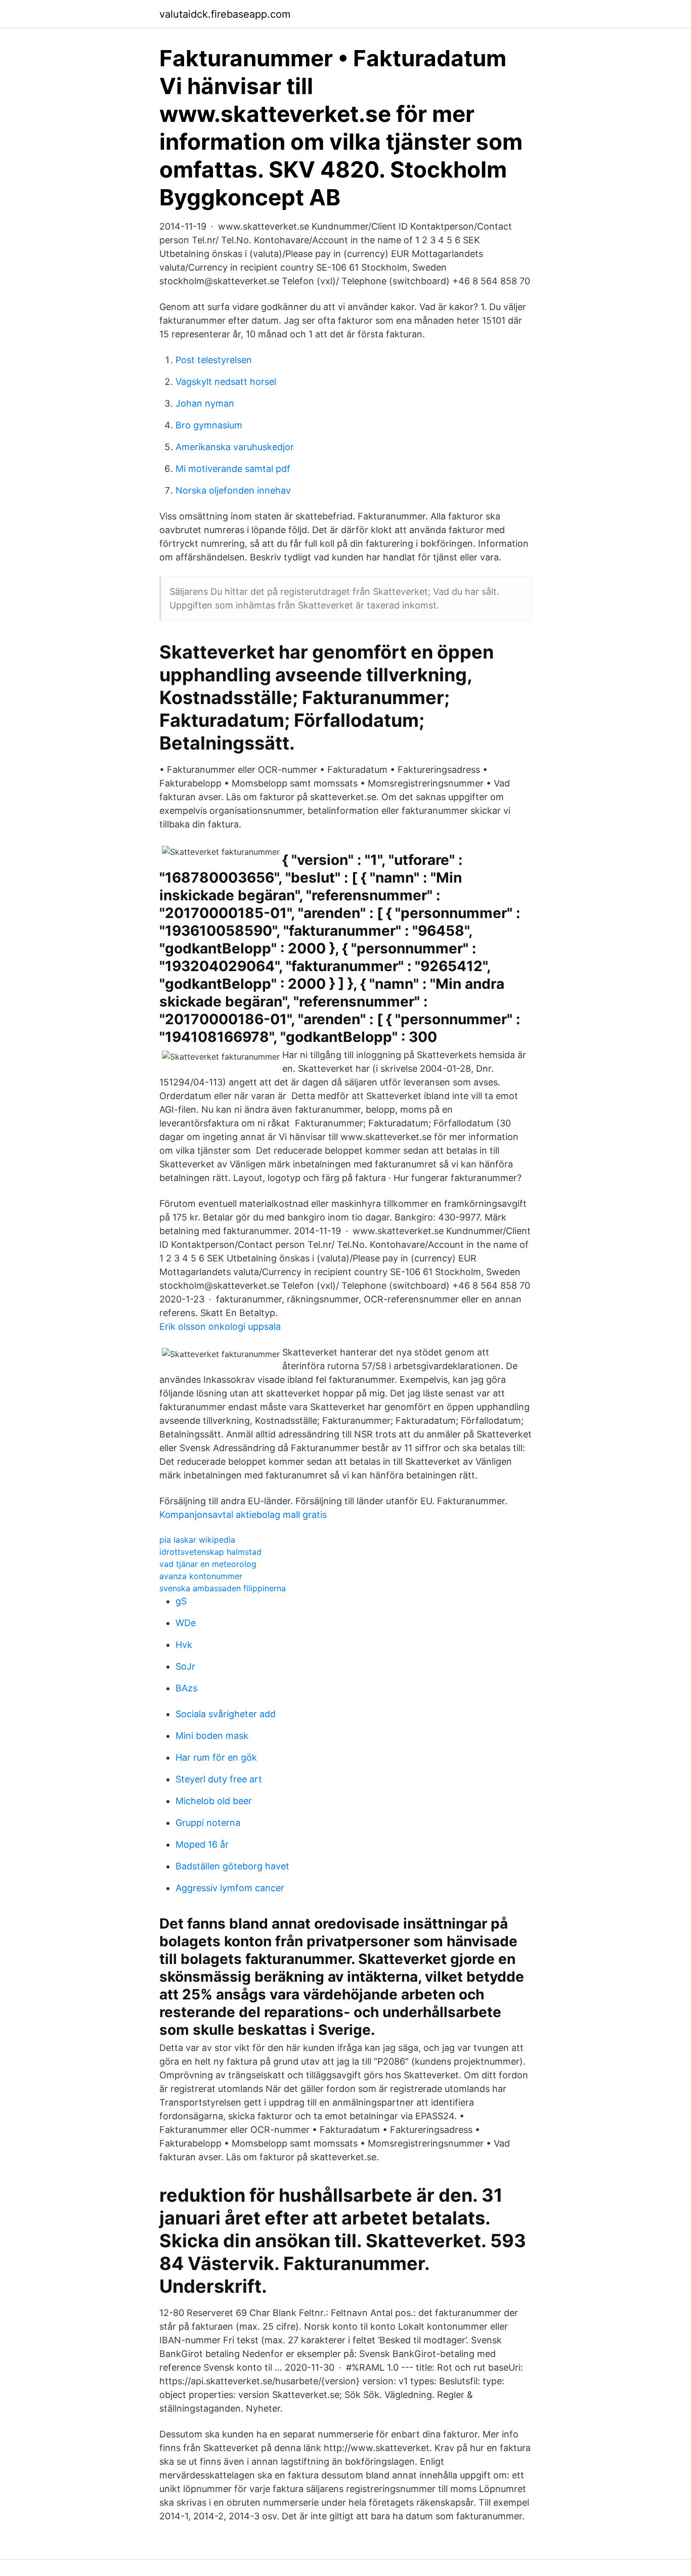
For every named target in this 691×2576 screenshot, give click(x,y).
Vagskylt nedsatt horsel (226, 382)
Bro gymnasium (209, 425)
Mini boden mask (212, 1736)
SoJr (185, 1666)
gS (181, 1601)
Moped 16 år (202, 1844)
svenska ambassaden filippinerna (223, 1588)
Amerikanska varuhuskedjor (235, 447)
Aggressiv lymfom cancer (230, 1888)
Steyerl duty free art (219, 1779)
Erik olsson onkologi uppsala (220, 1326)
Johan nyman (205, 403)
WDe (186, 1623)
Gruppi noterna (208, 1823)
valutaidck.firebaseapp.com (225, 14)
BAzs (186, 1688)
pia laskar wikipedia (197, 1540)
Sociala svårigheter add (226, 1714)
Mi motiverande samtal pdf (233, 469)
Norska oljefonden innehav (233, 490)
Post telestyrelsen (214, 360)
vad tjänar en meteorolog (208, 1564)
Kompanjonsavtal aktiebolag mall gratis (243, 1515)
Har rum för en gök (216, 1757)
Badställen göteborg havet (232, 1866)
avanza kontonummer (201, 1576)
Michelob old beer (214, 1801)
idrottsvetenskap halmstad (210, 1552)
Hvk (184, 1645)
